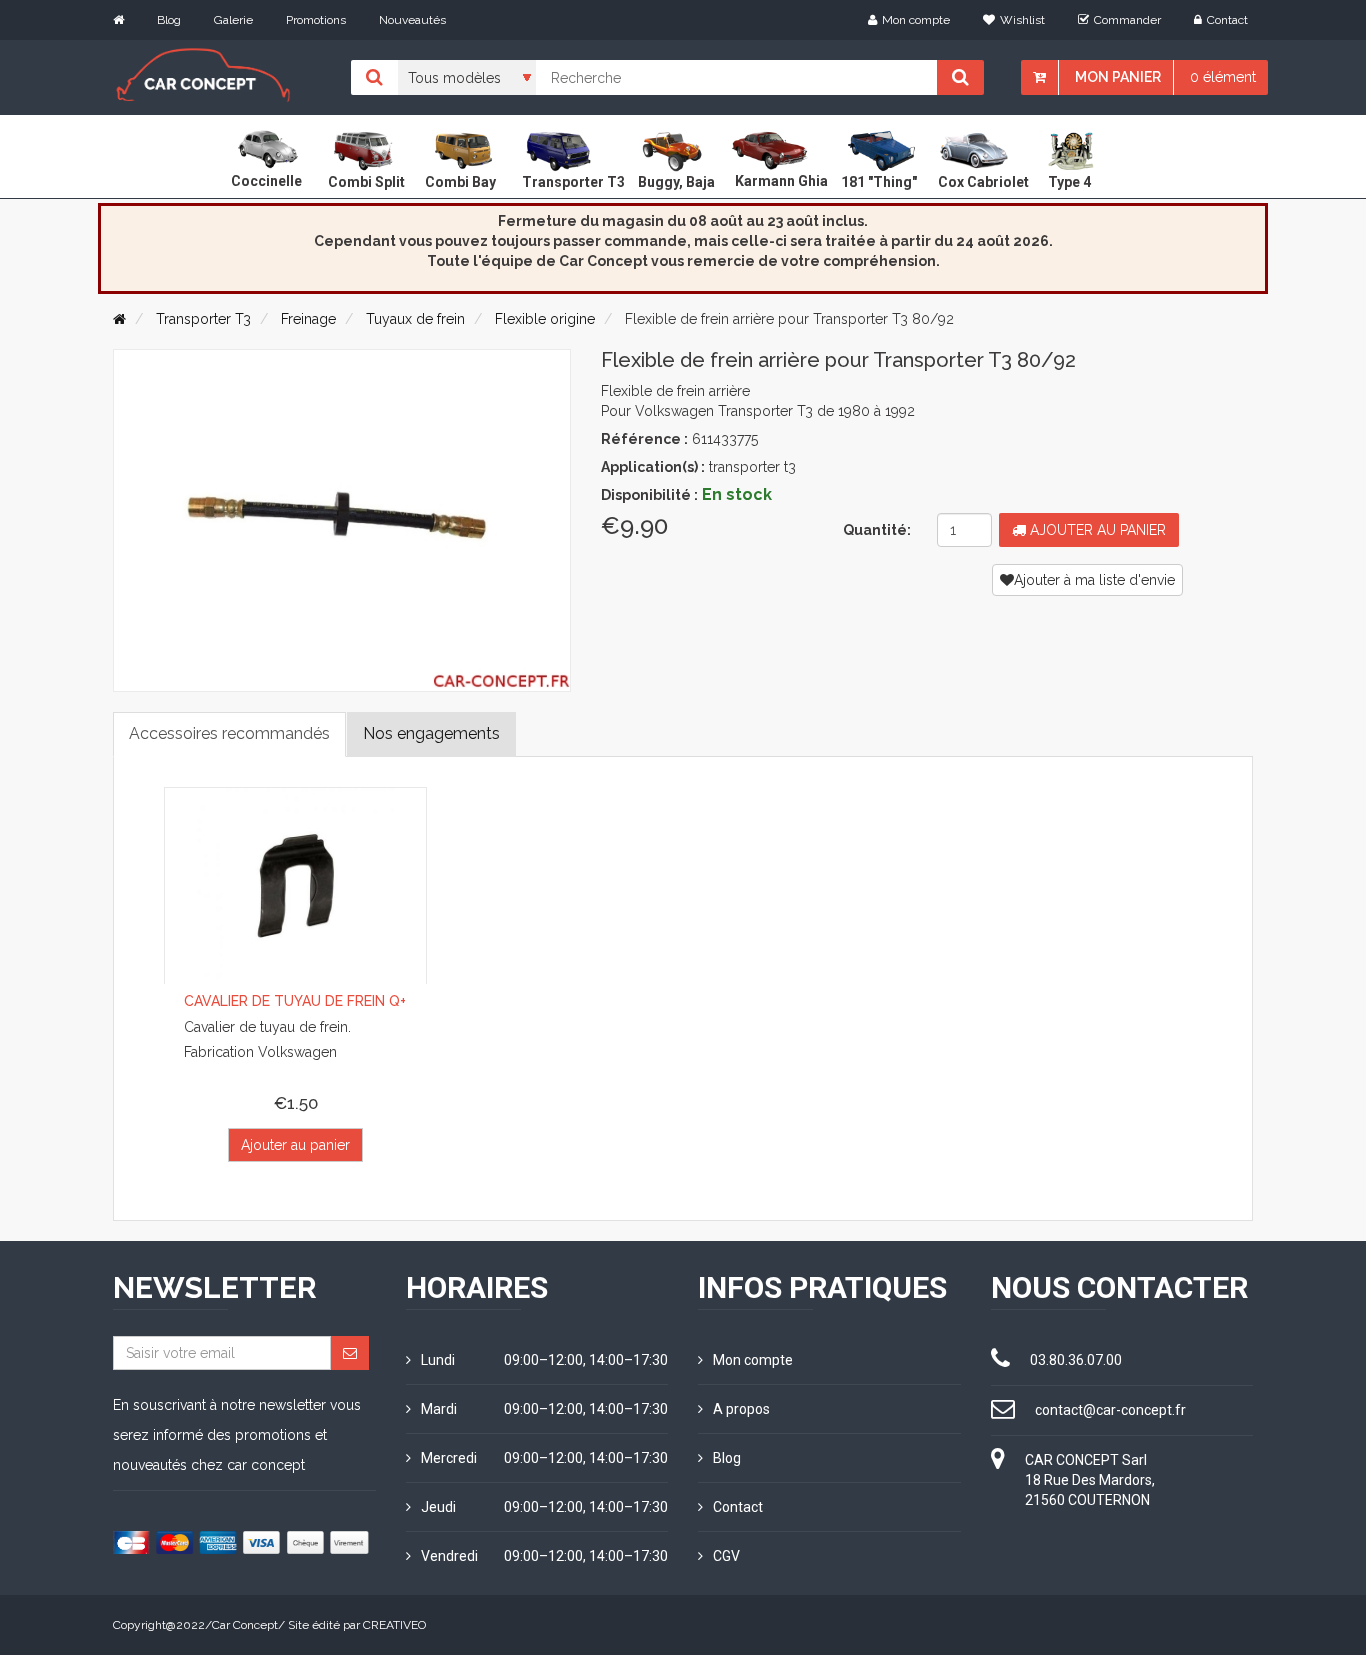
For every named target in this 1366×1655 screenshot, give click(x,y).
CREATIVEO (394, 1625)
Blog (169, 20)
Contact (1227, 20)
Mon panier (1118, 77)
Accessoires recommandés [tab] (229, 733)
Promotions (316, 20)
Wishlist (1022, 20)
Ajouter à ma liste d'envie (1094, 580)
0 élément (1223, 77)
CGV (726, 1556)
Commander (1127, 20)
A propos (741, 1409)
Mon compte (916, 20)
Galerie (233, 20)
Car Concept (245, 1625)
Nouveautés (412, 20)
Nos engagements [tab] (431, 733)
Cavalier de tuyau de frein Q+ (295, 1001)
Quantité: (877, 530)
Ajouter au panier (1096, 530)
